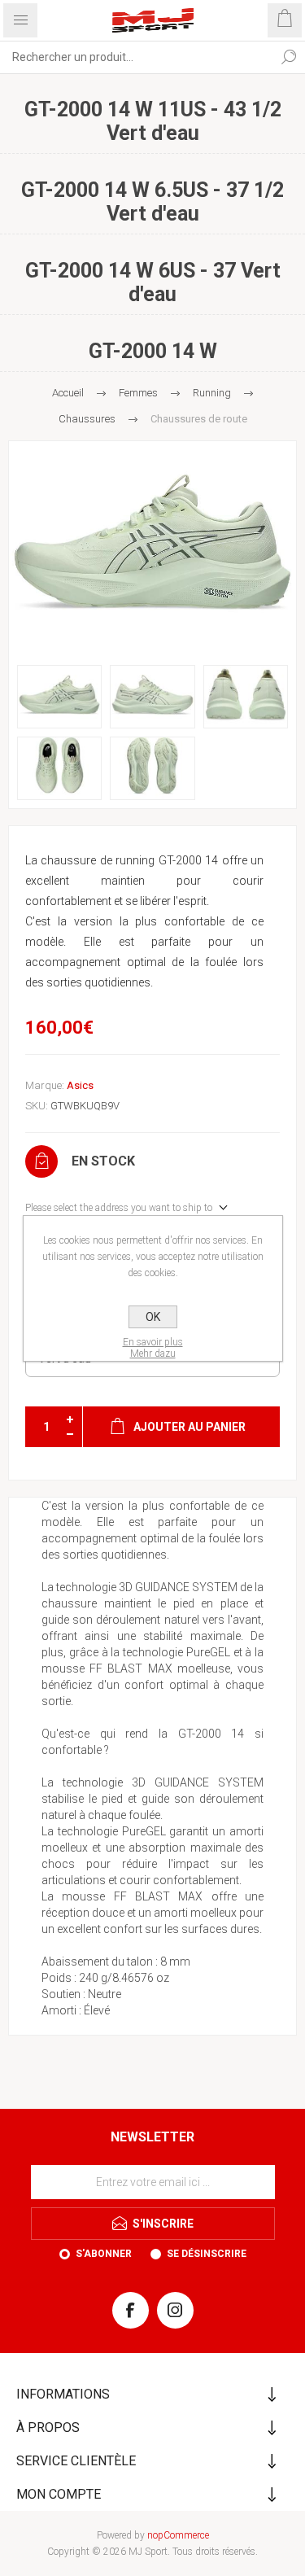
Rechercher (289, 57)
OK (153, 1317)
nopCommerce (178, 2535)
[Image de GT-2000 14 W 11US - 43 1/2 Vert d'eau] (152, 549)
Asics (80, 1085)
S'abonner (104, 2254)
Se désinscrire (207, 2254)
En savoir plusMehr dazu (153, 1348)
